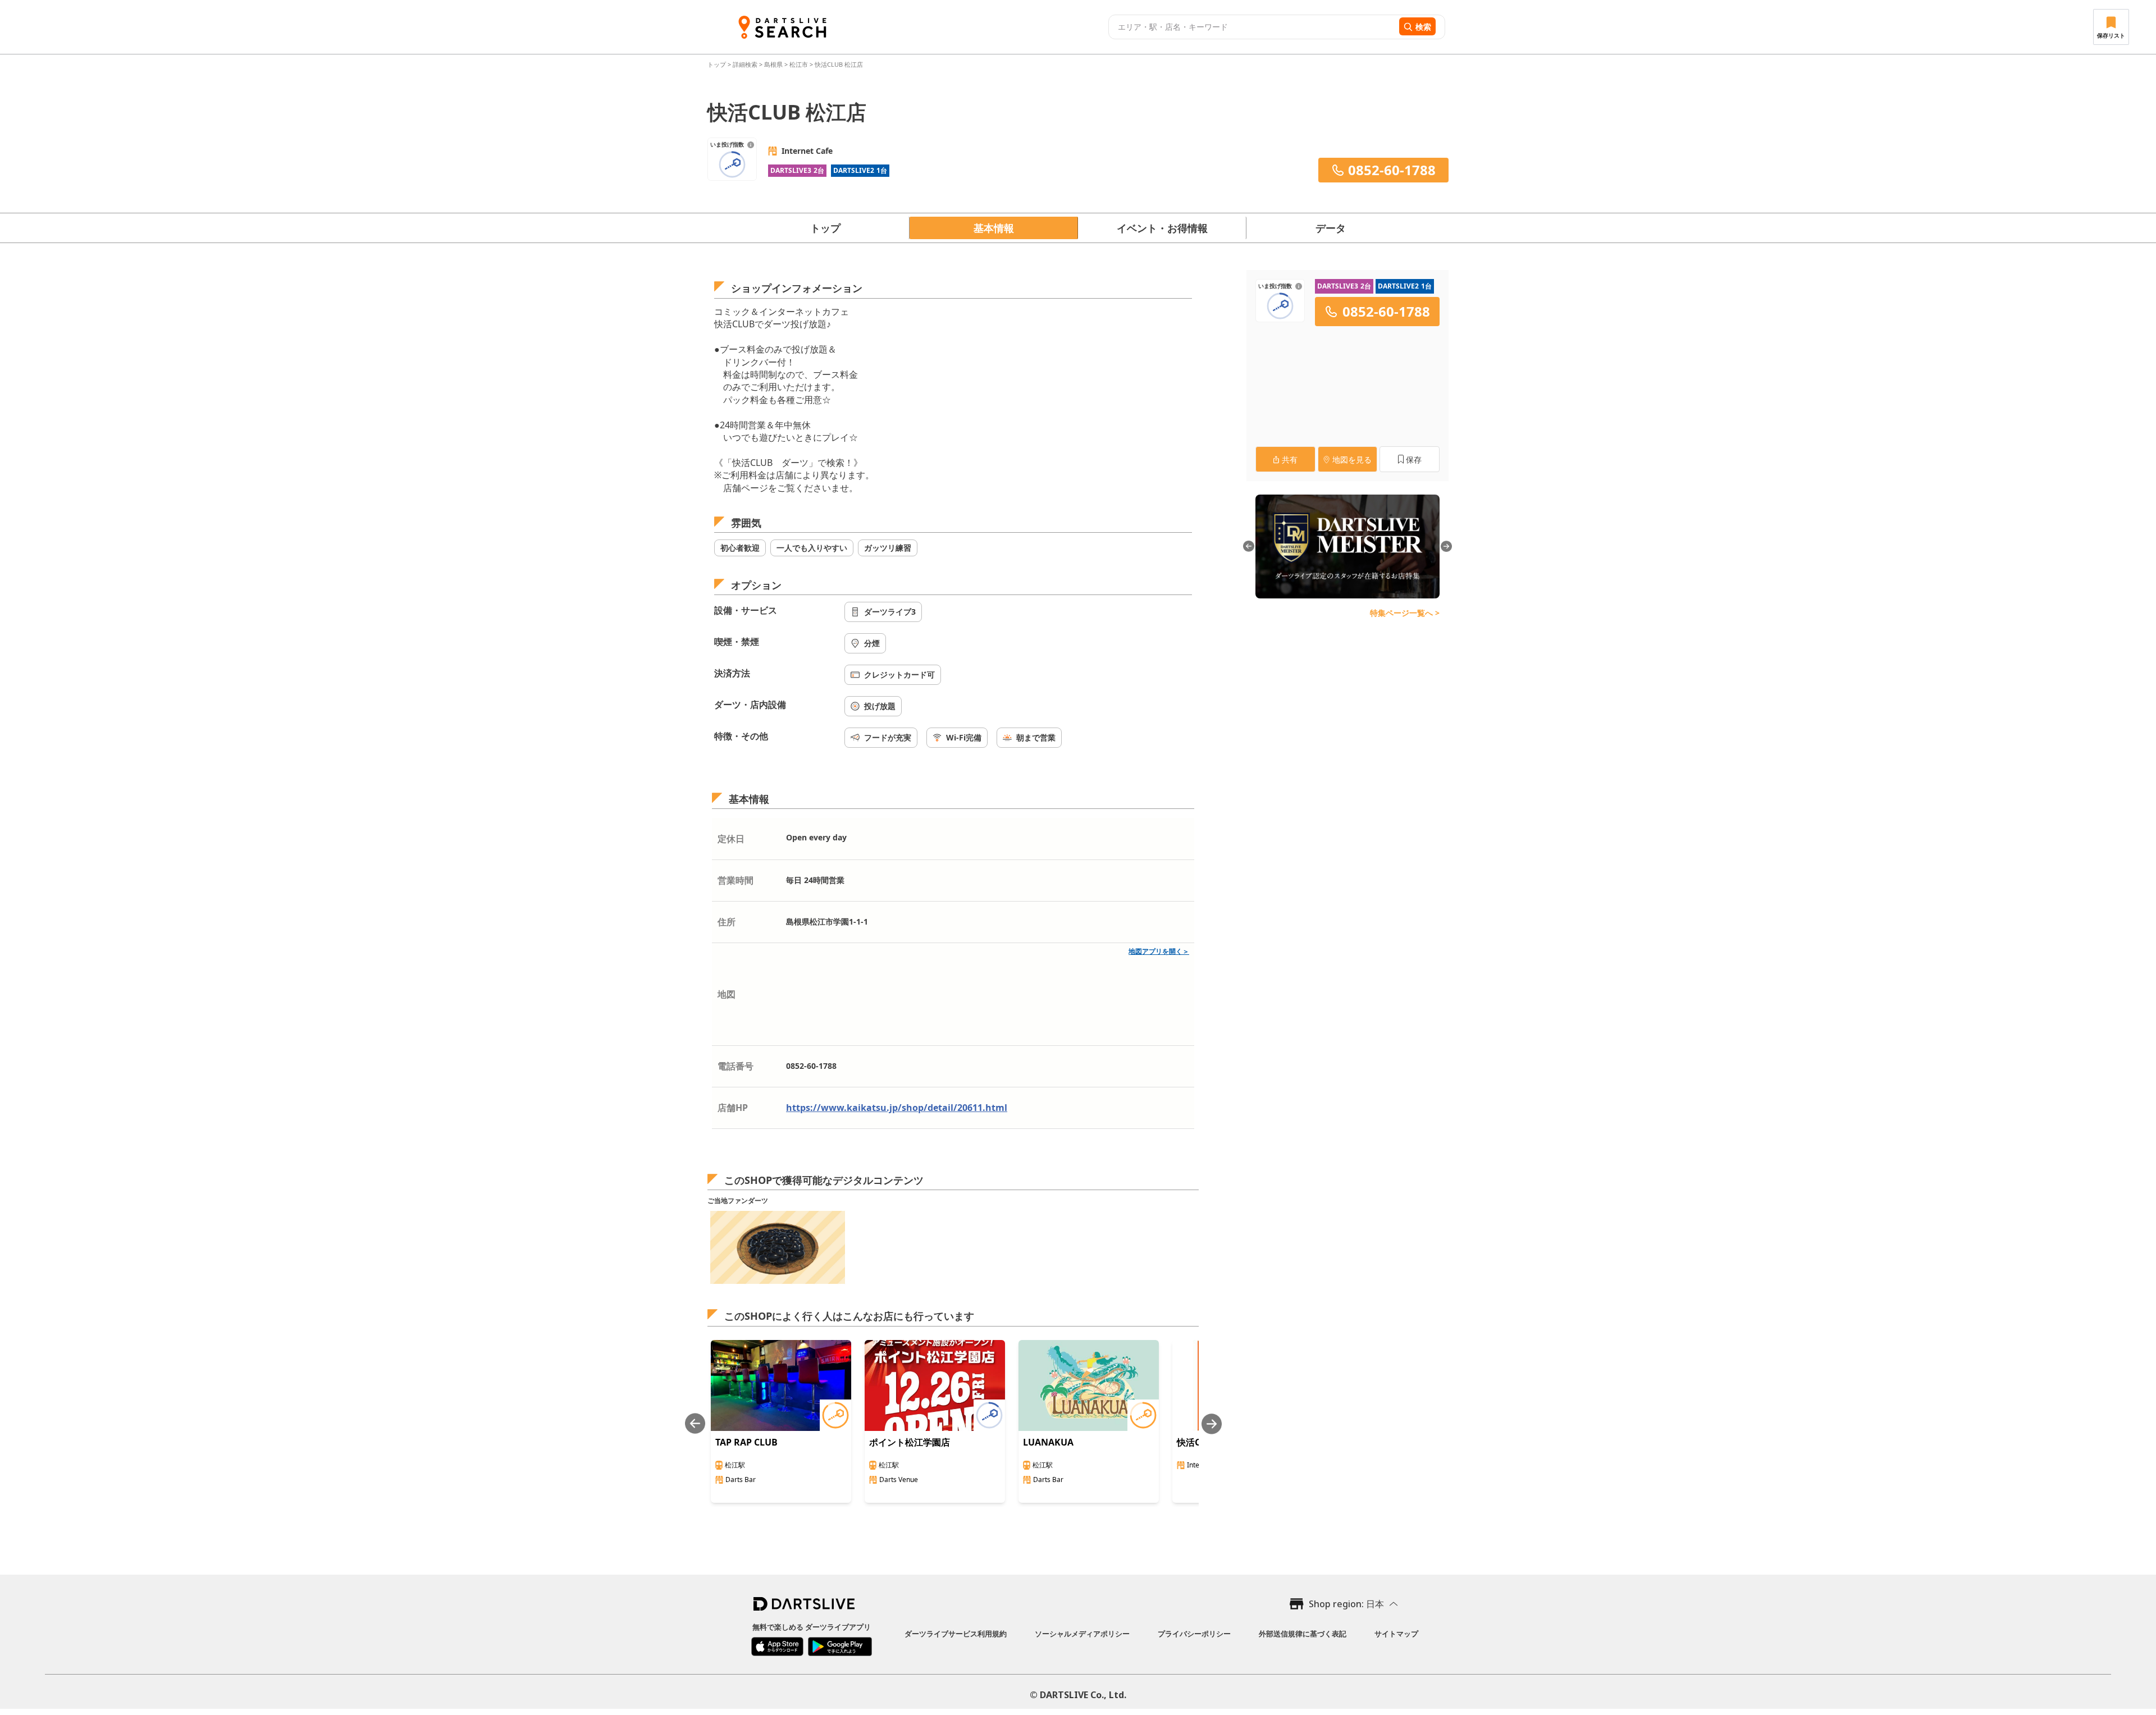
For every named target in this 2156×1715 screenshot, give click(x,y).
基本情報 (994, 228)
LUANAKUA (1048, 1442)
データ (1331, 228)
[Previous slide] (695, 1424)
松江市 (799, 64)
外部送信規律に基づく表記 (1303, 1634)
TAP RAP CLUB (746, 1442)
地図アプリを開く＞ (1159, 951)
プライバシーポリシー (1194, 1634)
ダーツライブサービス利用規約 (956, 1634)
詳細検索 (746, 64)
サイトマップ (1396, 1634)
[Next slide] (1212, 1424)
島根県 (773, 64)
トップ (718, 64)
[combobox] (1252, 27)
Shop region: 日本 (1346, 1604)
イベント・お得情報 (1162, 228)
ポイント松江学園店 (910, 1442)
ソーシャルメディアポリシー (1082, 1634)
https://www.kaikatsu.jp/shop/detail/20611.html (897, 1108)
